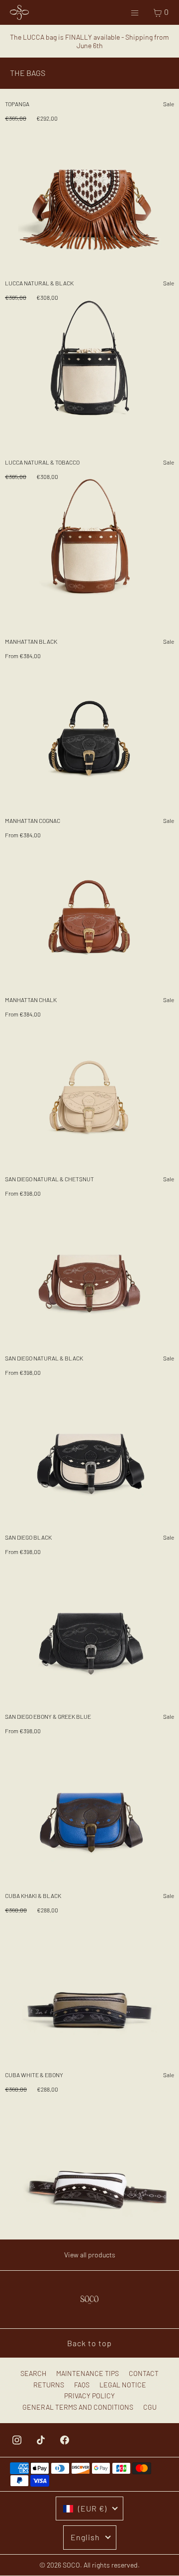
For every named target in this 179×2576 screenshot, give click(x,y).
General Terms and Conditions (78, 2407)
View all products (90, 2255)
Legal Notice (123, 2385)
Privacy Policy (89, 2396)
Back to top (89, 2343)
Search (33, 2373)
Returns (49, 2385)
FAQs (82, 2385)
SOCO (71, 2565)
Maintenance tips (88, 2373)
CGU (150, 2407)
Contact (144, 2373)
